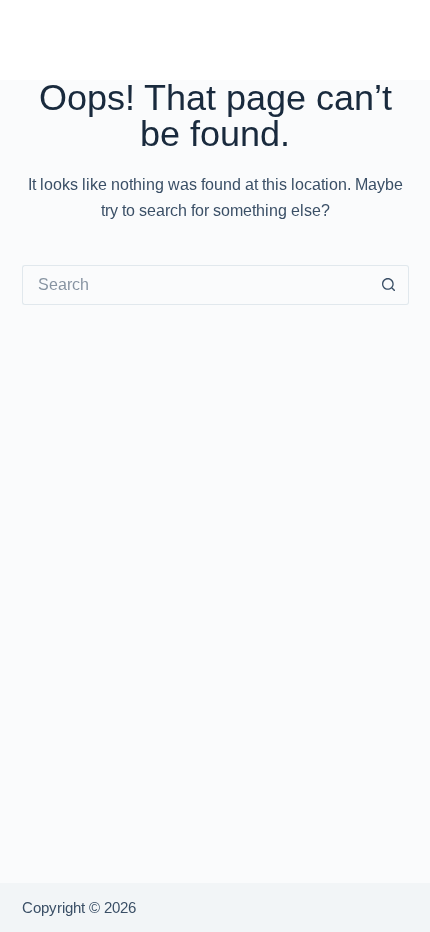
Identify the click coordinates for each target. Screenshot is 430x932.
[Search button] (389, 285)
